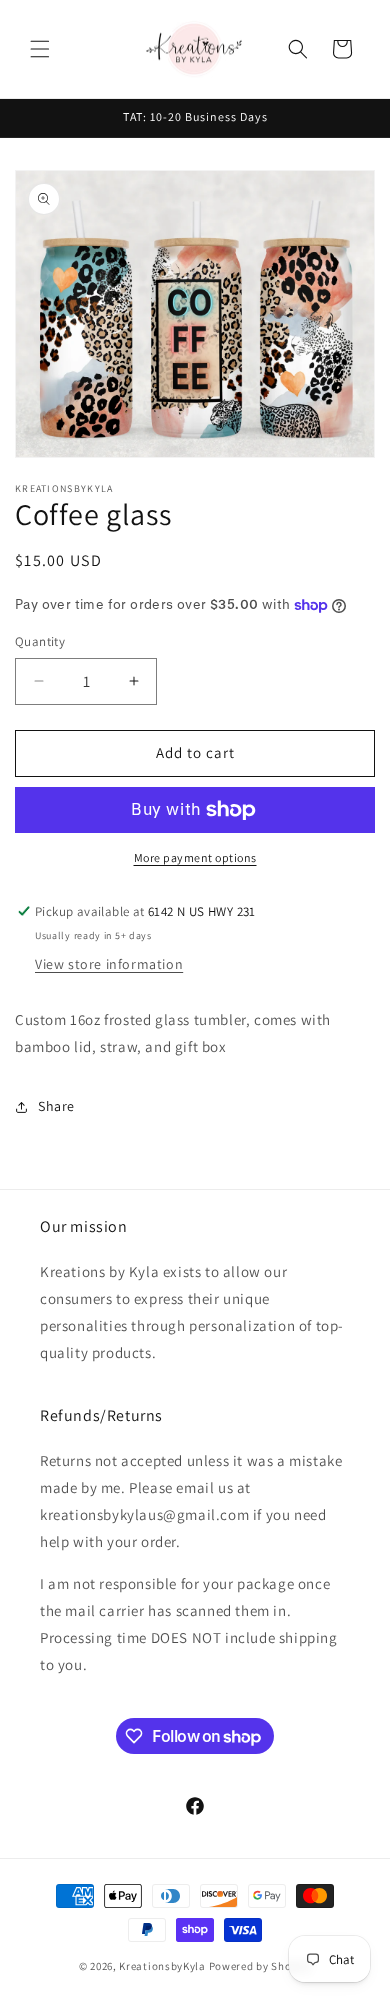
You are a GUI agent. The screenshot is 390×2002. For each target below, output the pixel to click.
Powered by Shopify (260, 1966)
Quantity (40, 641)
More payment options (195, 857)
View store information (109, 964)
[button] (40, 49)
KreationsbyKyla (162, 1966)
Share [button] (56, 1106)
